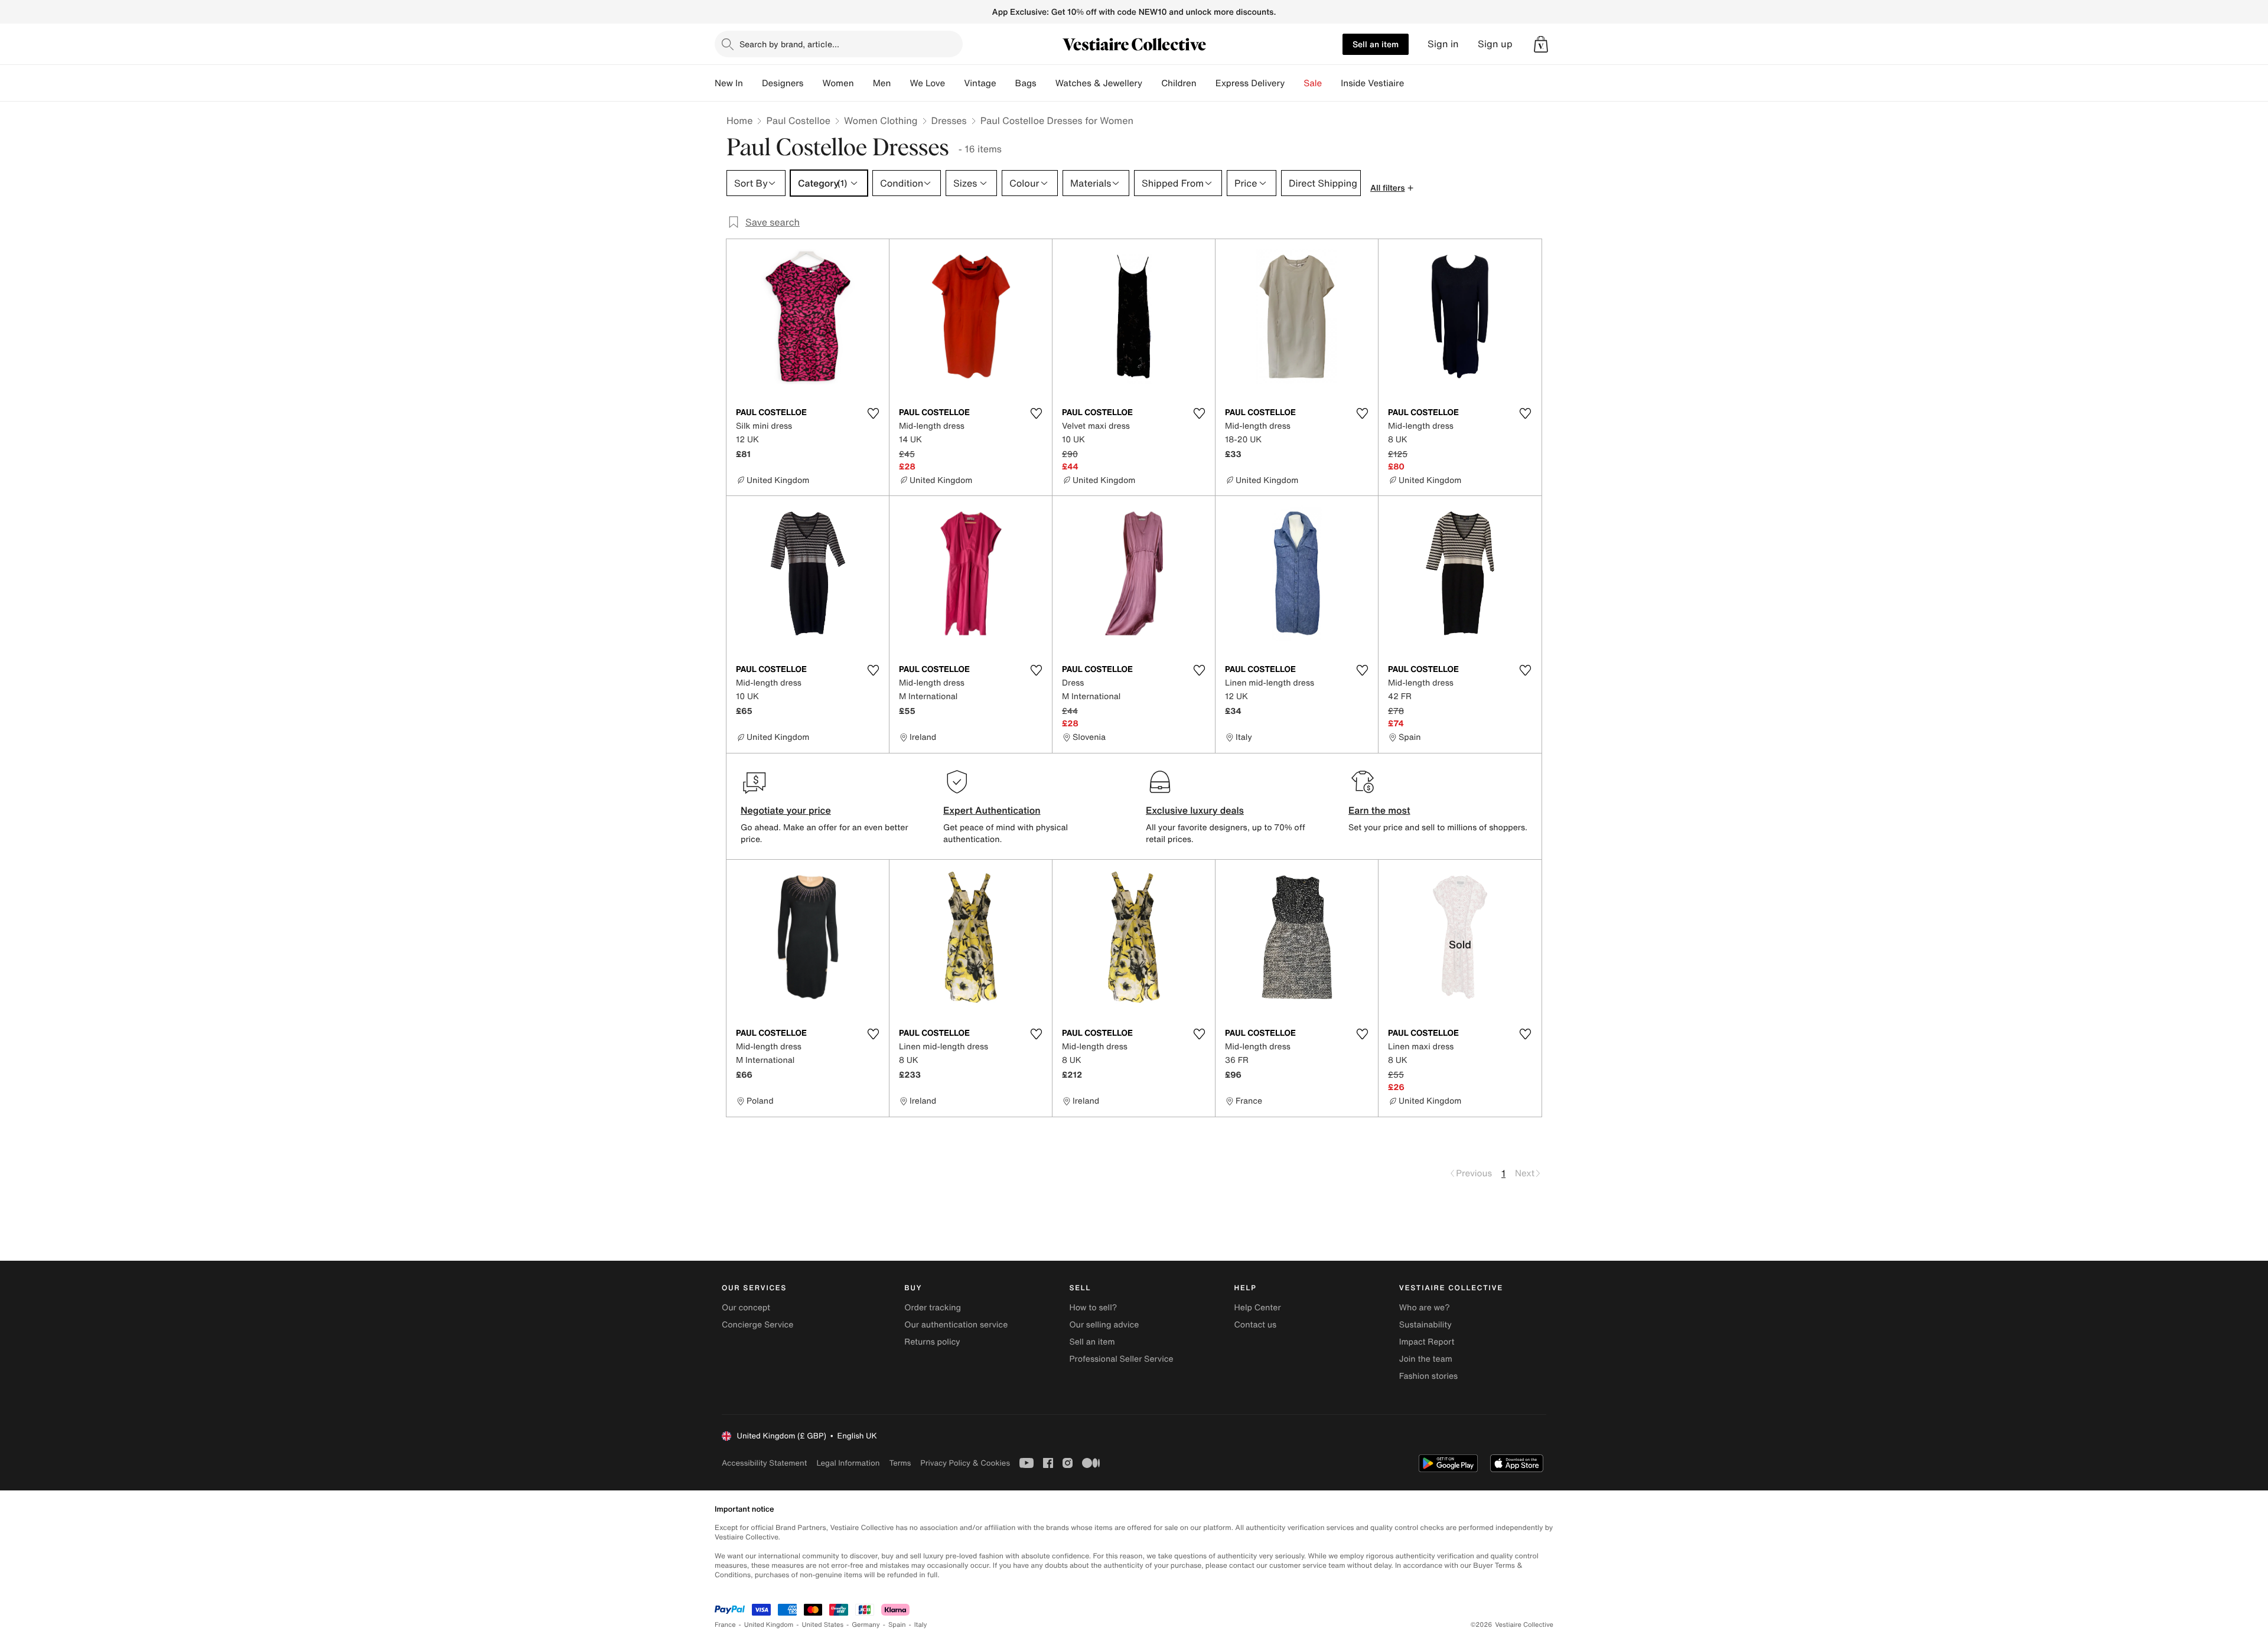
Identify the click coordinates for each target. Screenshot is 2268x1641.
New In (729, 83)
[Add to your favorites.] (873, 413)
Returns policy (932, 1342)
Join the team (1426, 1359)
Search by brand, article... (789, 44)
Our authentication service (956, 1325)
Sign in (1443, 44)
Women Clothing (881, 120)
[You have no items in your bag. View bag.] (1541, 44)
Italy (921, 1625)
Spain (897, 1625)
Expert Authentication (992, 810)
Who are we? (1425, 1308)
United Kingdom (769, 1625)
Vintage (980, 83)
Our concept (746, 1308)
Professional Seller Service (1121, 1359)
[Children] (1206, 83)
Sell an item (1376, 44)
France (725, 1625)
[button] (1541, 44)
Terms (900, 1463)
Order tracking (933, 1308)
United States (823, 1625)
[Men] (900, 83)
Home (739, 120)
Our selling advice (1104, 1325)
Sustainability (1425, 1325)
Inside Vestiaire (1372, 83)
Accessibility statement (764, 1463)
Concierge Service (757, 1325)
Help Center (1258, 1308)
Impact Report (1427, 1342)
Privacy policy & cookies (965, 1463)
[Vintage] (1006, 83)
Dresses (949, 120)
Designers (783, 83)
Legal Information (848, 1463)
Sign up (1495, 44)
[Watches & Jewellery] (1152, 83)
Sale (1313, 83)
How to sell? (1093, 1308)
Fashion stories (1428, 1376)
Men (882, 83)
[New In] (752, 83)
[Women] (863, 83)
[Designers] (813, 83)
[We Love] (954, 83)
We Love (927, 83)
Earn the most (1379, 810)
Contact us (1256, 1325)
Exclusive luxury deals (1195, 810)
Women (838, 83)
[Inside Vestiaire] (1413, 83)
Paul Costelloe (798, 120)
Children (1179, 83)
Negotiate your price (786, 810)
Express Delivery (1250, 83)
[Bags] (1046, 83)
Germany (866, 1625)
